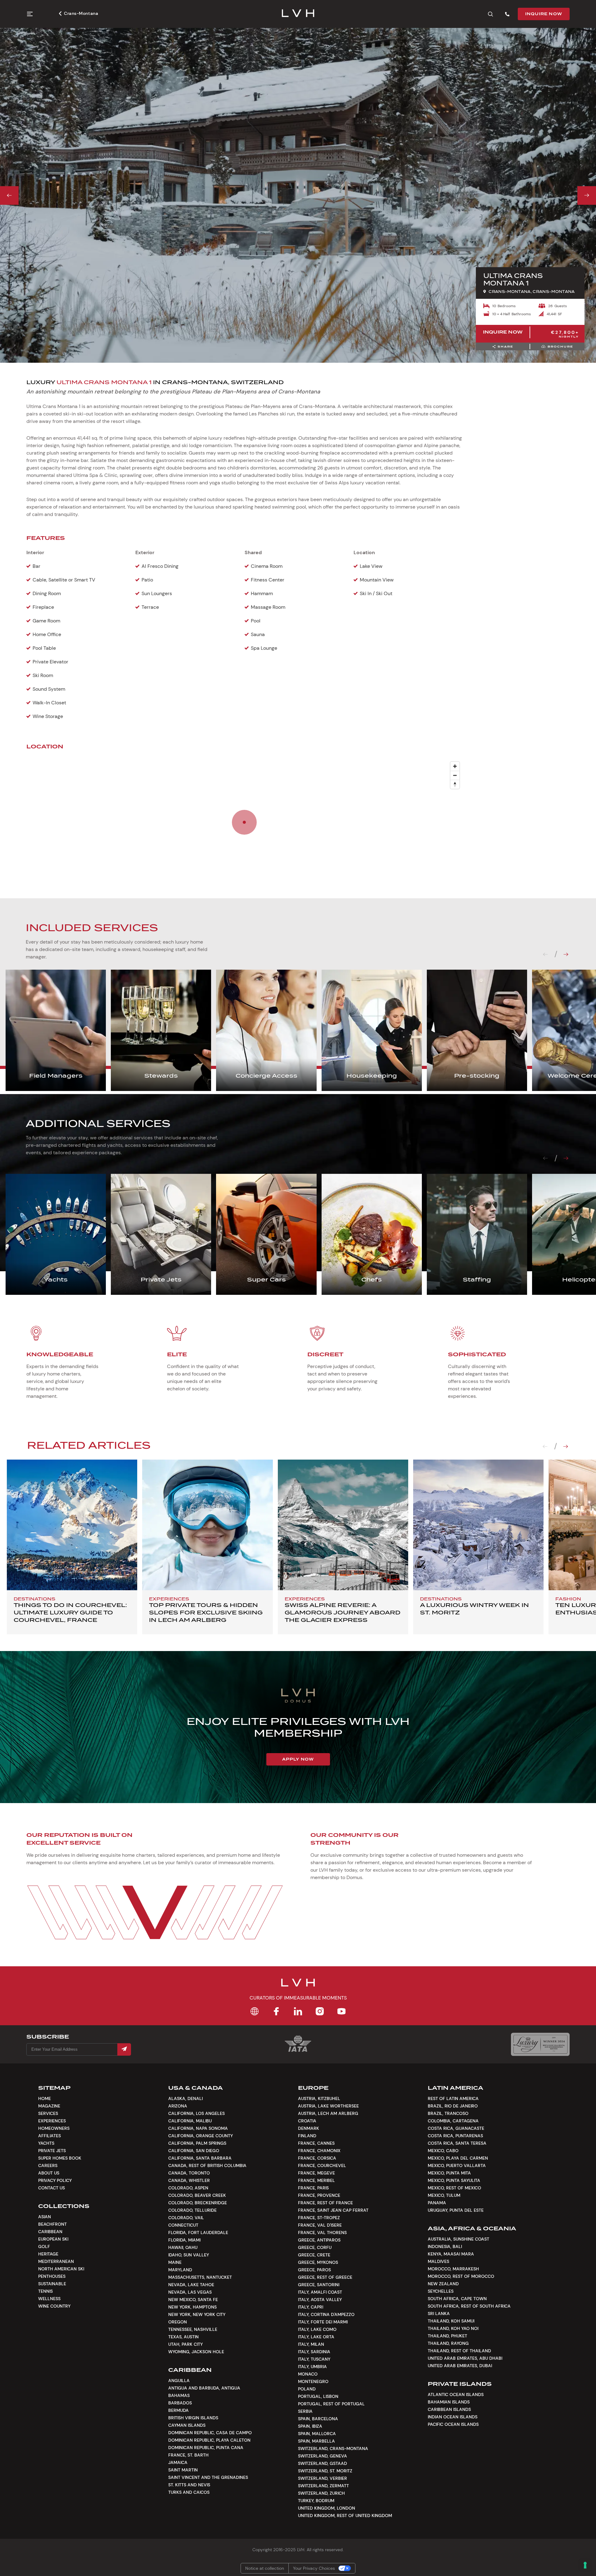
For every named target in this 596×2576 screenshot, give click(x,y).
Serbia (305, 2411)
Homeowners (54, 2128)
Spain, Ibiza (310, 2426)
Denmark (309, 2128)
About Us (49, 2173)
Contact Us (52, 2188)
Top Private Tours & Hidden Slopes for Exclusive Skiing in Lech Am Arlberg (206, 1612)
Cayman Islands (187, 2425)
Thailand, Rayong (448, 2343)
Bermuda (178, 2410)
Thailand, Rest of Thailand (459, 2351)
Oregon (178, 2322)
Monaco (308, 2374)
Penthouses (52, 2276)
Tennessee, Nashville (193, 2329)
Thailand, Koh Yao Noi (453, 2328)
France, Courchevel (322, 2165)
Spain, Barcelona (318, 2419)
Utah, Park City (185, 2344)
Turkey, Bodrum (316, 2501)
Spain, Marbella (316, 2441)
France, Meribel (316, 2180)
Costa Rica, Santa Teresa (457, 2143)
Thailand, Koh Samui (451, 2321)
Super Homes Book (60, 2158)
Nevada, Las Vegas (190, 2292)
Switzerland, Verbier (323, 2478)
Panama (437, 2203)
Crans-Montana (81, 13)
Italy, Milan (311, 2344)
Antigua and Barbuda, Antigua (204, 2388)
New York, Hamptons (192, 2307)
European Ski (53, 2239)
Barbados (180, 2403)
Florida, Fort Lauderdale (198, 2233)
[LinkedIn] (298, 2011)
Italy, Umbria (312, 2367)
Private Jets (52, 2151)
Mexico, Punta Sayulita (454, 2180)
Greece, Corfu (315, 2247)
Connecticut (183, 2225)
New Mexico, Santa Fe (193, 2300)
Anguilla (179, 2381)
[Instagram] (320, 2011)
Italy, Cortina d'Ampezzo (326, 2314)
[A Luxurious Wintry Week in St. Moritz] (478, 1525)
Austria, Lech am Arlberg (328, 2113)
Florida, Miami (184, 2240)
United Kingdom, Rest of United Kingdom (345, 2515)
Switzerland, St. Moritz (325, 2471)
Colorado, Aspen (188, 2188)
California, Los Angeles (196, 2113)
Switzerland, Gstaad (323, 2463)
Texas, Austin (183, 2337)
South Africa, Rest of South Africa (469, 2306)
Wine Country (54, 2306)
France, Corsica (317, 2158)
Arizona (178, 2106)
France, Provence (319, 2195)
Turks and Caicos (189, 2492)
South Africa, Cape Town (457, 2299)
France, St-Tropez (319, 2218)
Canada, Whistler (189, 2180)
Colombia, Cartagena (453, 2121)
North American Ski (61, 2269)
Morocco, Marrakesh (453, 2269)
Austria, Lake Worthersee (328, 2106)
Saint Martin (183, 2470)
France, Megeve (316, 2173)
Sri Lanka (439, 2313)
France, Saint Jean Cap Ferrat (333, 2210)
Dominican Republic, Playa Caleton (209, 2440)
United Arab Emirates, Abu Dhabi (465, 2358)
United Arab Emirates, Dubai (460, 2366)
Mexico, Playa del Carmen (458, 2158)
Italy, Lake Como (317, 2329)
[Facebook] (276, 2011)
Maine (175, 2262)
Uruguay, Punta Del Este (456, 2210)
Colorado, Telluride (192, 2210)
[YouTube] (341, 2011)
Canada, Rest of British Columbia (207, 2165)
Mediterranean (56, 2261)
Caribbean (50, 2232)
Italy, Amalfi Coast (320, 2292)
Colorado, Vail (186, 2218)
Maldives (438, 2261)
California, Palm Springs (197, 2143)
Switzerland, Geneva (323, 2456)
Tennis (45, 2291)
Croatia (307, 2121)
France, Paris (313, 2188)
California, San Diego (194, 2151)
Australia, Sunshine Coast (458, 2239)
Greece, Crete (314, 2255)
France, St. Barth (188, 2455)
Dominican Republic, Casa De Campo (210, 2433)
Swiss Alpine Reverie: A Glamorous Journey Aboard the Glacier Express (343, 1612)
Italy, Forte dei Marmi (323, 2322)
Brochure (560, 346)
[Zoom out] (455, 775)
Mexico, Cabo (443, 2151)
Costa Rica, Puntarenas (455, 2136)
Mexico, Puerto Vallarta (457, 2165)
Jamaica (178, 2462)
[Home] (255, 2011)
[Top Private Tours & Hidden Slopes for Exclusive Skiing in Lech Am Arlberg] (207, 1525)
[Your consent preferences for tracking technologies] (585, 2565)
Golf (44, 2246)
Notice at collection (265, 2568)
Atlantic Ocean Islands (456, 2394)
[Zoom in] (455, 766)
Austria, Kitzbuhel (319, 2098)
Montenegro (313, 2381)
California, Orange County (201, 2136)
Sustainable (52, 2284)
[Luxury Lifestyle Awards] (540, 2044)
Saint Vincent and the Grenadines (208, 2477)
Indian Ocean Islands (453, 2417)
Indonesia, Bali (445, 2246)
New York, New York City (197, 2314)
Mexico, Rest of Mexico (454, 2188)
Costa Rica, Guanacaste (456, 2128)
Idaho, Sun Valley (189, 2255)
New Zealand (443, 2284)
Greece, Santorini (319, 2285)
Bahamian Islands (449, 2402)
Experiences (52, 2121)
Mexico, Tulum (444, 2195)
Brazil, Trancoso (448, 2113)
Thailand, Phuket (447, 2336)
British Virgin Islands (193, 2418)
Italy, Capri (311, 2307)
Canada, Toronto (189, 2173)
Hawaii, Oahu (183, 2247)
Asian (45, 2217)
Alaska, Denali (185, 2098)
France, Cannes (316, 2143)
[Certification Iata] (298, 2051)
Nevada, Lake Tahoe (191, 2285)
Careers (48, 2165)
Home (45, 2098)
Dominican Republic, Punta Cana (206, 2448)
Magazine (49, 2106)
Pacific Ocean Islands (453, 2424)
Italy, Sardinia (314, 2352)
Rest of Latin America (453, 2098)
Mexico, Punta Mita (449, 2173)
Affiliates (50, 2136)
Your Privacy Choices (314, 2568)
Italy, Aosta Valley (320, 2300)
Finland (307, 2136)
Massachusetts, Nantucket (200, 2277)
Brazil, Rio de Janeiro (453, 2106)
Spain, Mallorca (317, 2434)
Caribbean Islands (449, 2409)
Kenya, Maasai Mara (451, 2254)
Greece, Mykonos (318, 2262)
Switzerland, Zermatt (323, 2486)
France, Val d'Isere (320, 2225)
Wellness (49, 2299)
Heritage (48, 2254)
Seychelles (441, 2291)
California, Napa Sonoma (198, 2128)
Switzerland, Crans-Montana (333, 2448)
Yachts (46, 2143)
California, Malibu (190, 2121)
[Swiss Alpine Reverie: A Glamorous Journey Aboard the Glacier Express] (343, 1525)
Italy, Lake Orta (316, 2337)
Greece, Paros (314, 2270)
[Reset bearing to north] (455, 784)
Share (506, 346)
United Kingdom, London (327, 2508)
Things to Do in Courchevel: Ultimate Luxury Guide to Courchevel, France (70, 1612)
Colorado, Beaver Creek (197, 2195)
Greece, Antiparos (319, 2240)
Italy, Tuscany (314, 2359)
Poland (307, 2389)
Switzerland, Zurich (321, 2493)
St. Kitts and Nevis (189, 2485)
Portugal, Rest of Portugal (331, 2404)
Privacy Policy (55, 2180)
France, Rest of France (325, 2203)
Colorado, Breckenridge (198, 2203)
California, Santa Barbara (200, 2158)
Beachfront (52, 2224)
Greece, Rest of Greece (325, 2277)
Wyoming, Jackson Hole (196, 2352)
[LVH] (298, 14)
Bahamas (179, 2395)
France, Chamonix (319, 2151)
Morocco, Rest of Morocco (461, 2276)
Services (48, 2113)
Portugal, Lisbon (318, 2396)
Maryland (180, 2270)
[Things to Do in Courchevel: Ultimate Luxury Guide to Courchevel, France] (72, 1525)
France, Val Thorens (322, 2233)
